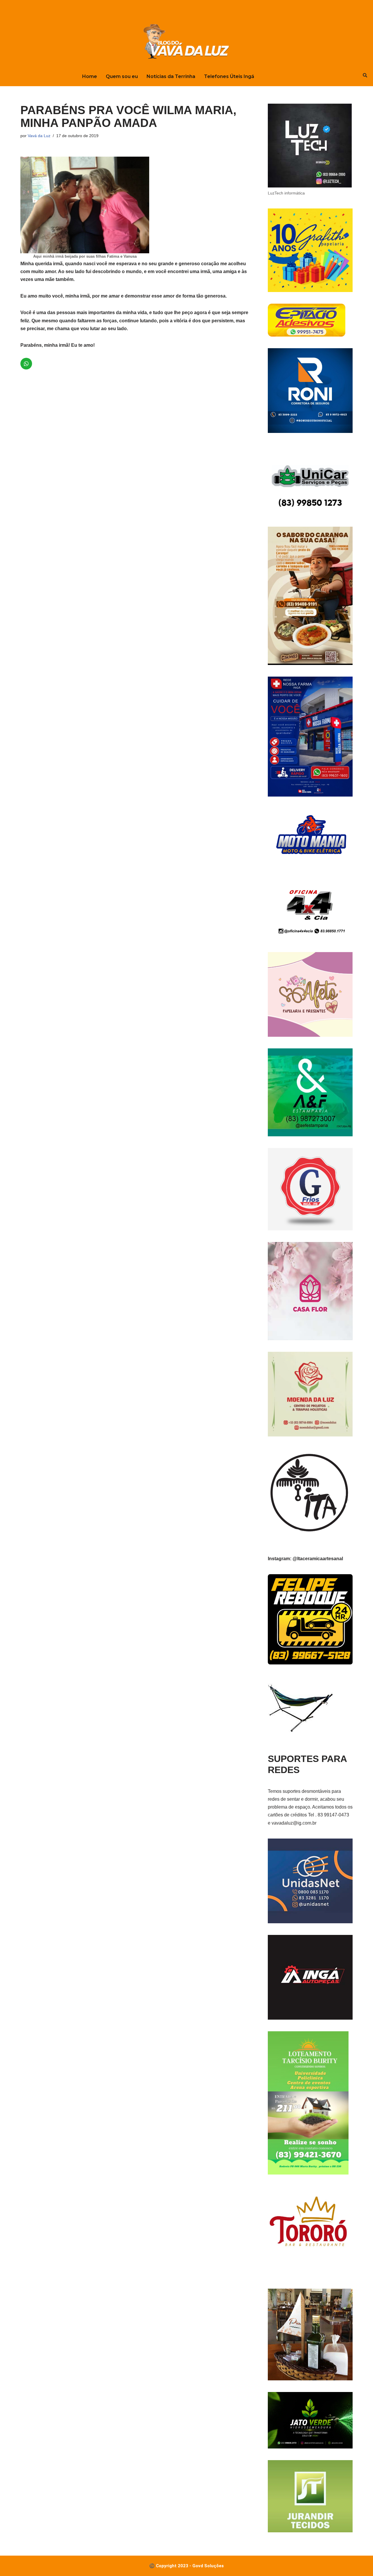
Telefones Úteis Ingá (229, 76)
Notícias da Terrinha (171, 76)
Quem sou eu (122, 76)
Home (90, 76)
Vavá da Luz (39, 136)
